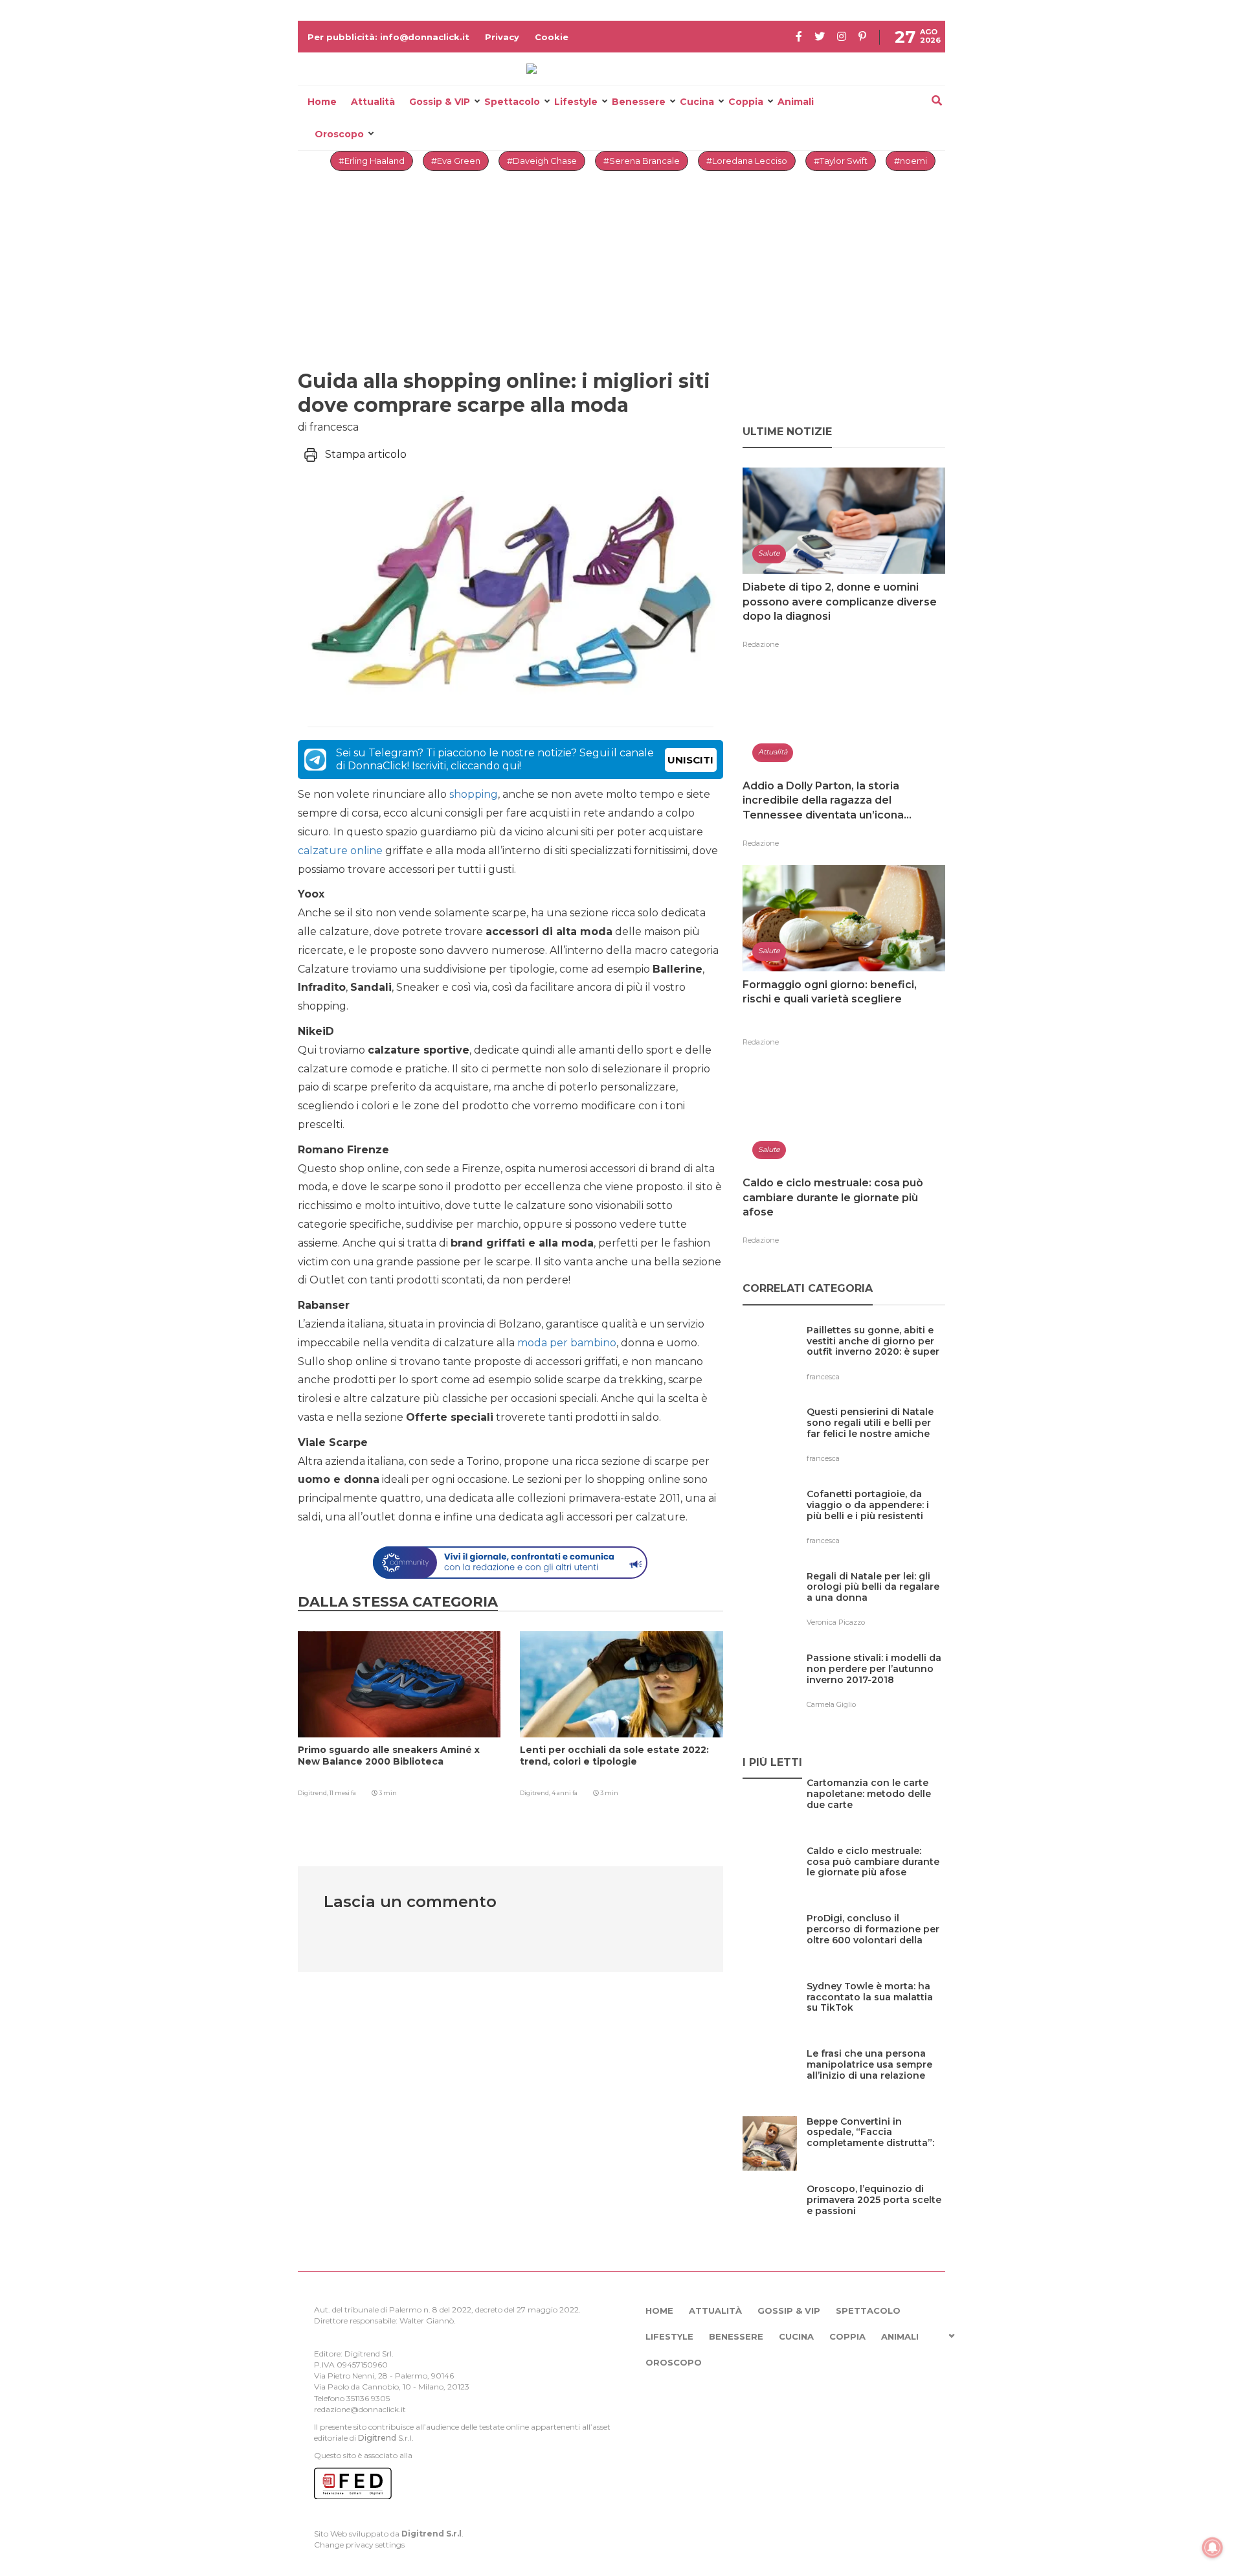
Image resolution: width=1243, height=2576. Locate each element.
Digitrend (377, 2438)
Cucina (697, 102)
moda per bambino (567, 1343)
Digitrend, (314, 1793)
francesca (823, 1377)
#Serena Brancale (642, 161)
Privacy (502, 37)
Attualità (373, 102)
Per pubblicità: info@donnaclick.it (388, 37)
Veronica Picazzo (836, 1622)
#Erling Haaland (372, 161)
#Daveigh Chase (542, 161)
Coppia (746, 102)
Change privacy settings (359, 2545)
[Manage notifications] (1213, 2548)
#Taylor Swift (841, 161)
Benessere (639, 102)
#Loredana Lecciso (747, 161)
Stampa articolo (366, 454)
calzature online (340, 851)
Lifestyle (576, 102)
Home (322, 102)
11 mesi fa (343, 1793)
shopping (474, 794)
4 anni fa (565, 1793)
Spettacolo (512, 102)
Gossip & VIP (440, 102)
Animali (796, 102)
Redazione (761, 644)
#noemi (911, 161)
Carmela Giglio (831, 1704)
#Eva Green (456, 161)
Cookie (552, 37)
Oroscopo (339, 134)
